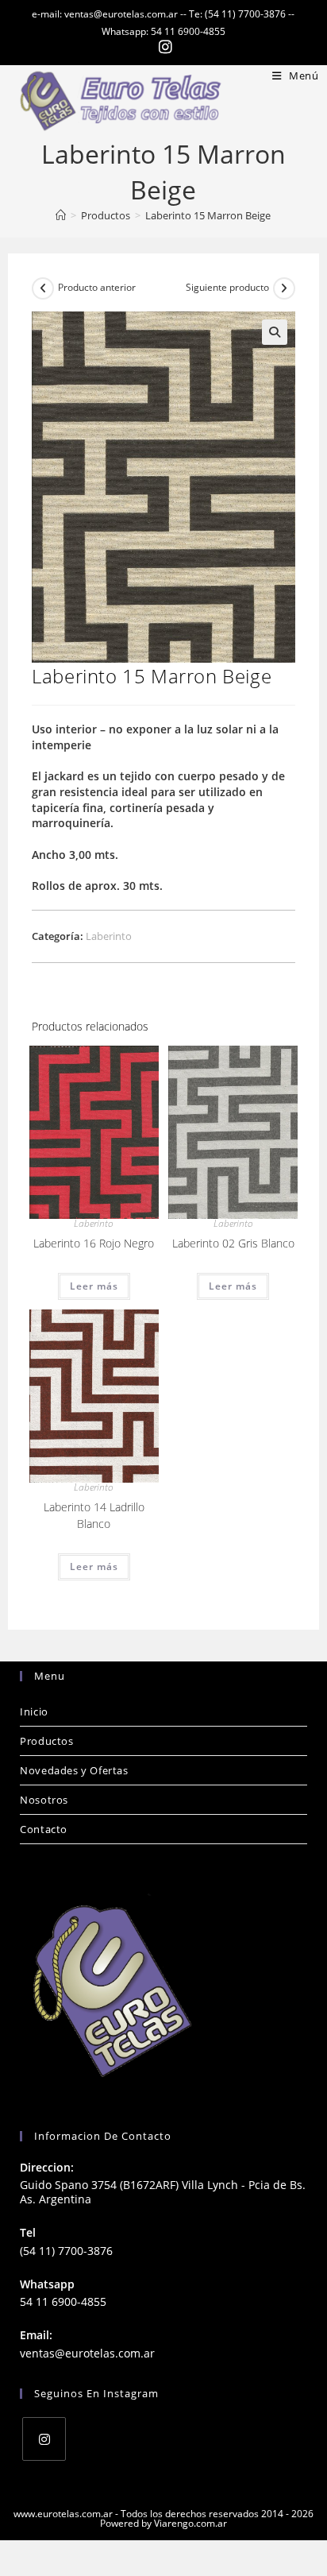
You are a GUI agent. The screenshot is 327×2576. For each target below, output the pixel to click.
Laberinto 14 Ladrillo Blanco (94, 1515)
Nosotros (44, 1800)
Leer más (94, 1286)
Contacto (44, 1829)
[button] (275, 332)
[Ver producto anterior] (43, 288)
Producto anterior (97, 287)
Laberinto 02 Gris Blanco (233, 1243)
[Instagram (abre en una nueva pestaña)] (163, 47)
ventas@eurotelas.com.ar (87, 2353)
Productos (46, 1741)
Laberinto (109, 936)
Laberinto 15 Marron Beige (208, 215)
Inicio (34, 1712)
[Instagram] (44, 2439)
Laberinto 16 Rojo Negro (94, 1243)
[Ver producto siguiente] (284, 288)
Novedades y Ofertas (74, 1770)
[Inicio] (61, 215)
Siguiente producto (227, 287)
